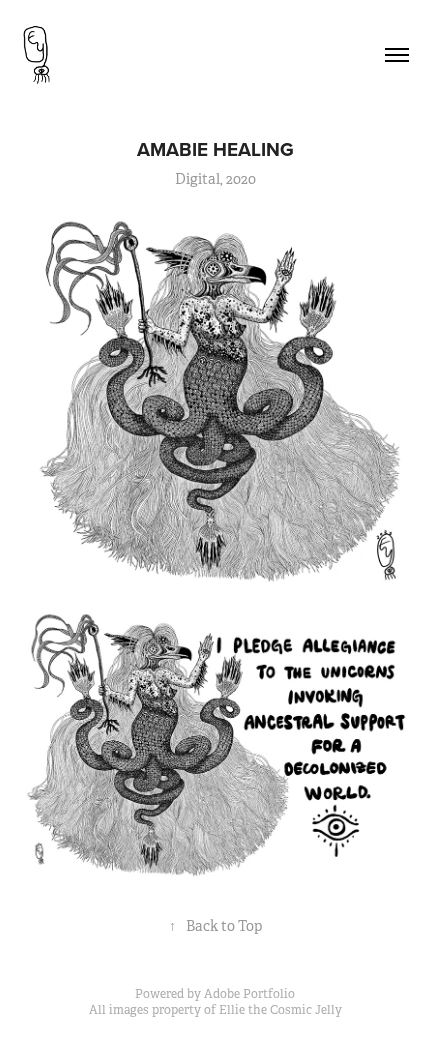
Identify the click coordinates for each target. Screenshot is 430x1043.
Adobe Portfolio (249, 994)
